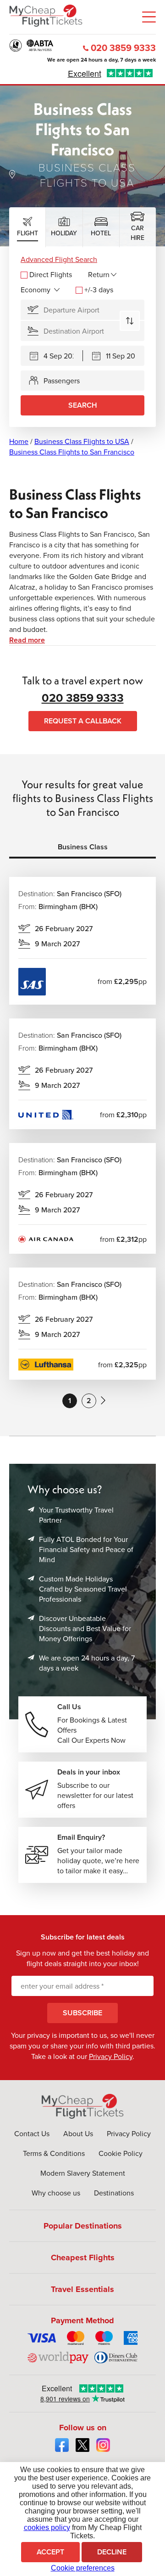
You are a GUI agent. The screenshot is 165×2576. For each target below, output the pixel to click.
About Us (78, 2134)
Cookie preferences (83, 2568)
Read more (27, 640)
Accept (50, 2552)
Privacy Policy (111, 2056)
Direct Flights (51, 275)
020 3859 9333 (123, 48)
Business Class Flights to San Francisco (72, 452)
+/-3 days (99, 290)
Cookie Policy (121, 2153)
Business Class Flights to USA (82, 441)
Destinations (114, 2193)
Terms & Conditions (54, 2153)
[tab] (27, 227)
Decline (112, 2552)
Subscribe (82, 2013)
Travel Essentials (82, 2289)
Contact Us (32, 2134)
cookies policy (47, 2528)
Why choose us (56, 2193)
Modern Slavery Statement (83, 2173)
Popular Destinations (83, 2226)
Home (19, 441)
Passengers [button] (62, 381)
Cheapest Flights (83, 2258)
